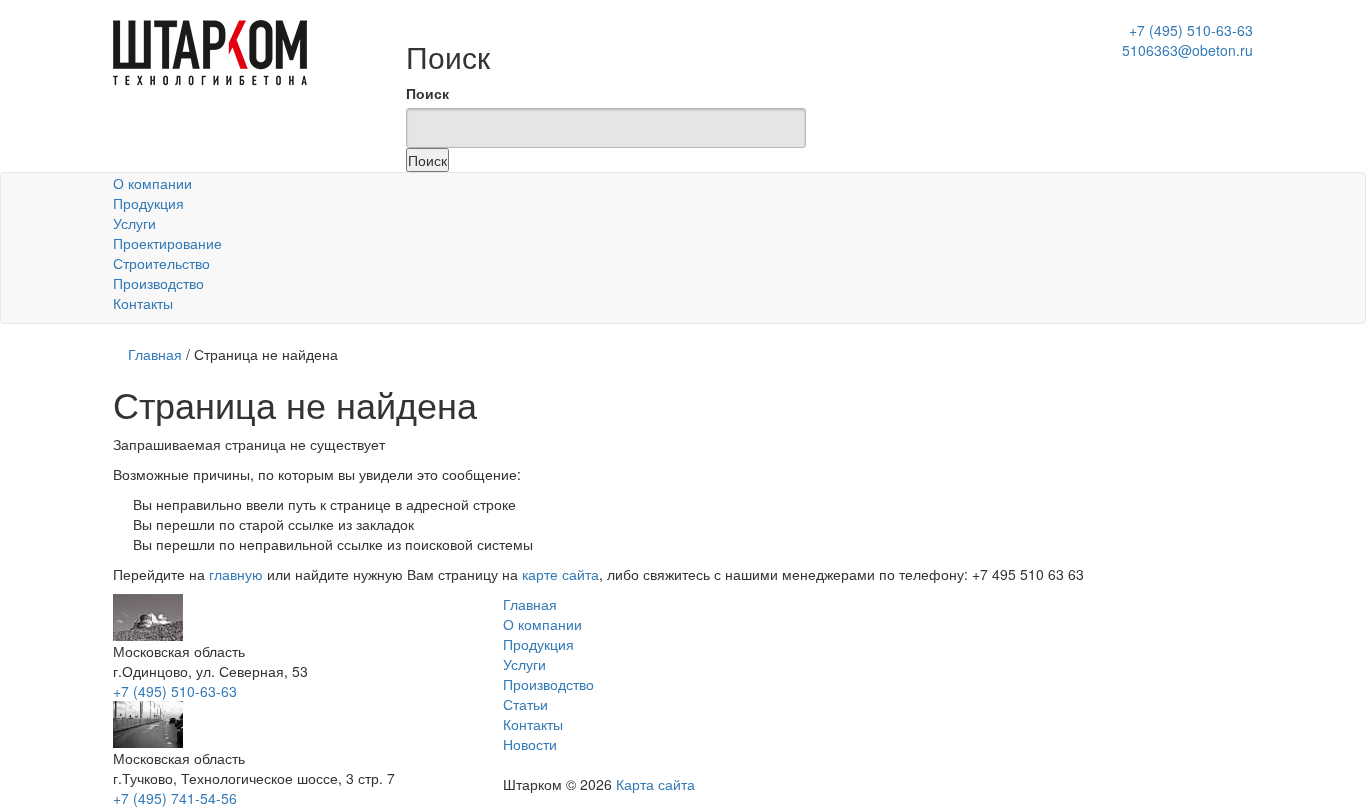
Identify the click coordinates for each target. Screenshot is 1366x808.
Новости (530, 744)
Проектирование (167, 243)
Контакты (143, 303)
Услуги (134, 223)
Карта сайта (655, 784)
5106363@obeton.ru (1187, 50)
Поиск (427, 93)
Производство (158, 283)
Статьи (525, 704)
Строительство (161, 263)
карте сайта (560, 574)
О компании (152, 183)
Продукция (148, 203)
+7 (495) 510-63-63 (175, 691)
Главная (155, 354)
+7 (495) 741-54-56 (175, 798)
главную (236, 574)
